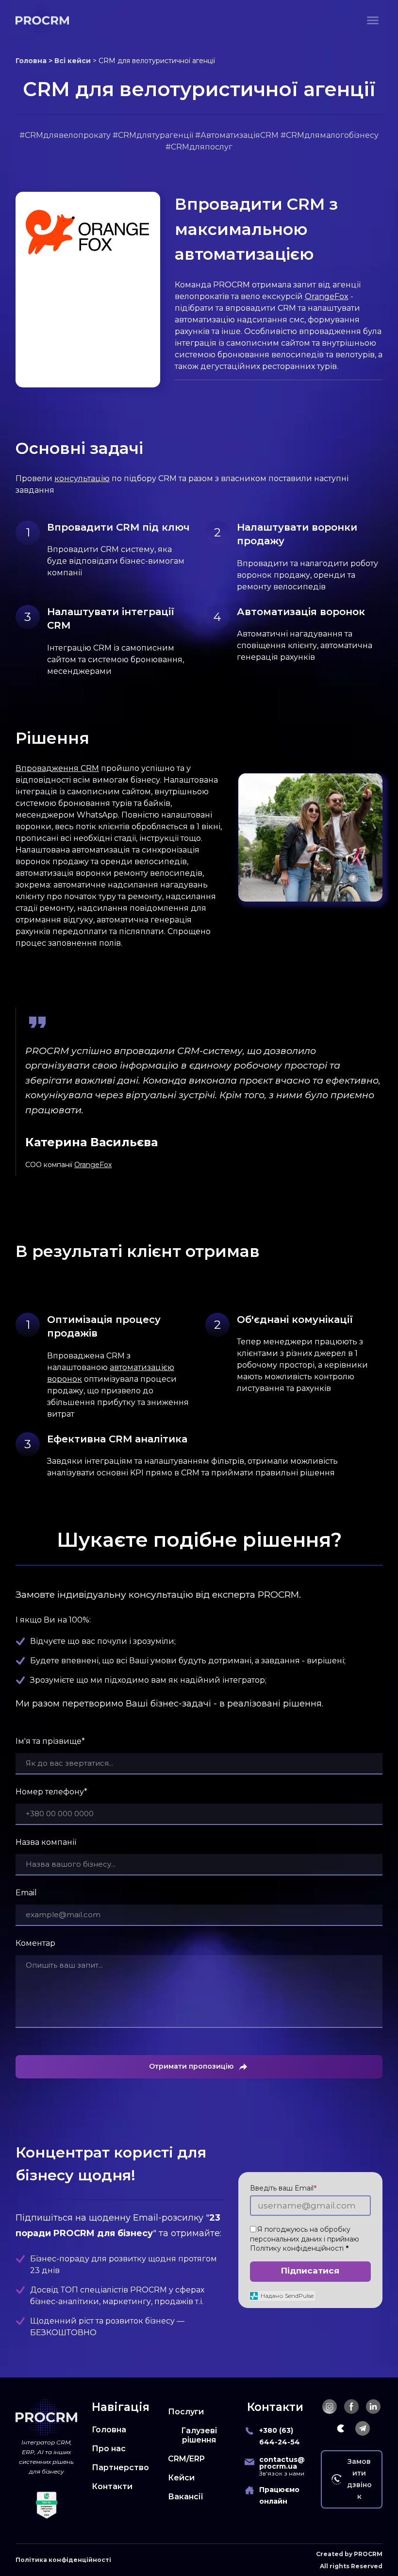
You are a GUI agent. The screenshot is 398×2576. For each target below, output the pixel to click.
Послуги (186, 2412)
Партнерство (120, 2467)
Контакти (112, 2486)
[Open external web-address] (88, 232)
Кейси (181, 2478)
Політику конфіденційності (297, 2248)
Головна (109, 2430)
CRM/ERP (186, 2459)
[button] (330, 2407)
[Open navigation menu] (373, 20)
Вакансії (186, 2497)
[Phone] (249, 2431)
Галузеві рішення (199, 2435)
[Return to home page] (42, 20)
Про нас (109, 2449)
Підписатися (310, 2271)
